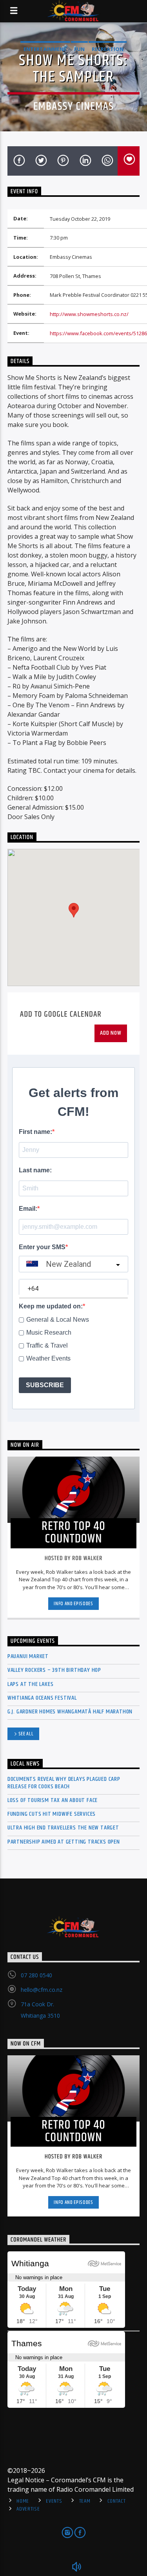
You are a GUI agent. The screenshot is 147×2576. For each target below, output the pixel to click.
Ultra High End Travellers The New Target (63, 1828)
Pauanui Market (28, 1656)
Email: (28, 1209)
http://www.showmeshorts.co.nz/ (89, 314)
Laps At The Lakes (31, 1684)
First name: (35, 1132)
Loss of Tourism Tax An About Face (53, 1800)
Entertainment (45, 49)
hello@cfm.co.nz (42, 1990)
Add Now (111, 1033)
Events (54, 2501)
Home (23, 2501)
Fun (79, 49)
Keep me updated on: (51, 1306)
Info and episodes (73, 1604)
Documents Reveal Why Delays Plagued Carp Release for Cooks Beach (64, 1783)
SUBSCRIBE (45, 1385)
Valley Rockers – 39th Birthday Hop (54, 1670)
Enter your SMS (42, 1247)
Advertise (28, 2509)
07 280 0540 (36, 1975)
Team (85, 2501)
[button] (74, 910)
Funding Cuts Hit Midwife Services (52, 1814)
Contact (117, 2501)
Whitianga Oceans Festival (42, 1698)
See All (26, 1734)
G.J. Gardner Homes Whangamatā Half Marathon (70, 1712)
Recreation (108, 49)
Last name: (35, 1170)
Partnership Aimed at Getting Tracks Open (64, 1842)
